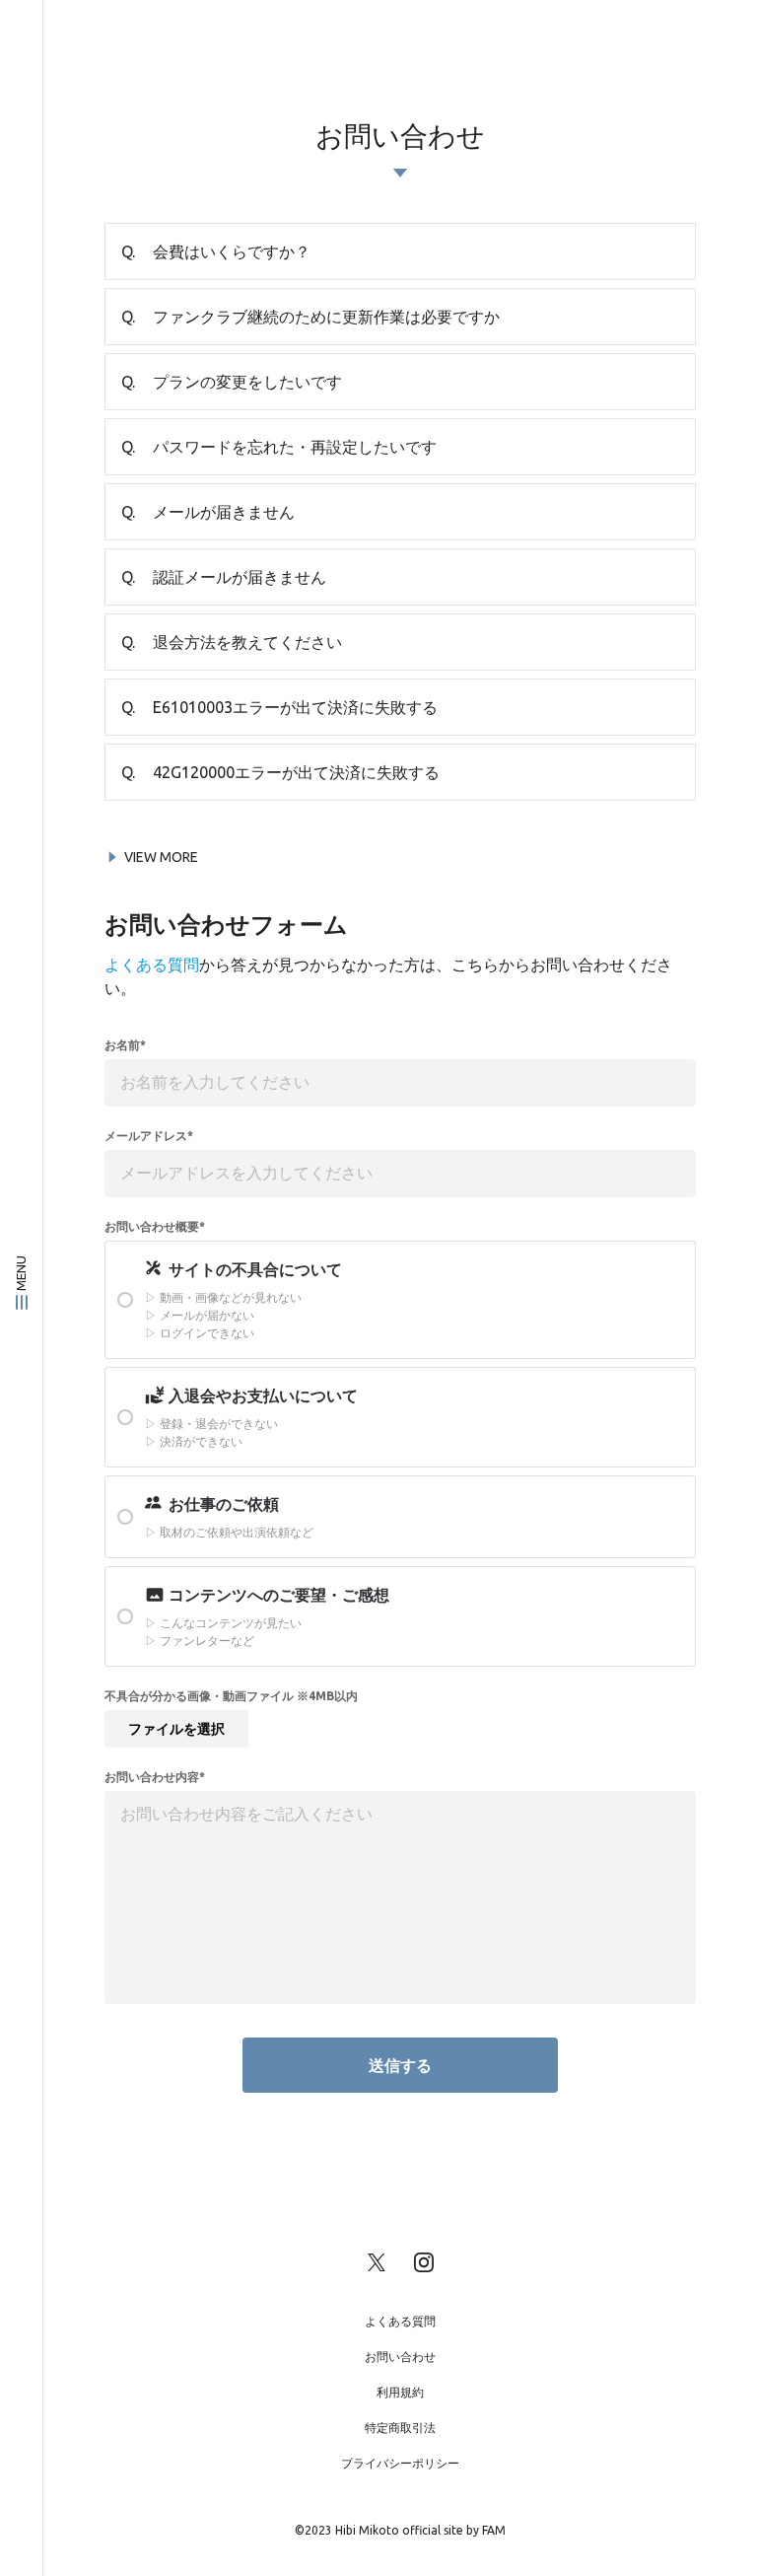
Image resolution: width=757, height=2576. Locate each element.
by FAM (486, 2530)
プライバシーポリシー (400, 2463)
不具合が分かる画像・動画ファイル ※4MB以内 (231, 1696)
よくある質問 (152, 965)
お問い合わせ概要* (155, 1227)
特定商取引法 (400, 2428)
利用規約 (400, 2392)
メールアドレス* (149, 1136)
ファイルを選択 (176, 1729)
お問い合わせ (400, 2357)
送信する (400, 2065)
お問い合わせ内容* (155, 1777)
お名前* (125, 1045)
